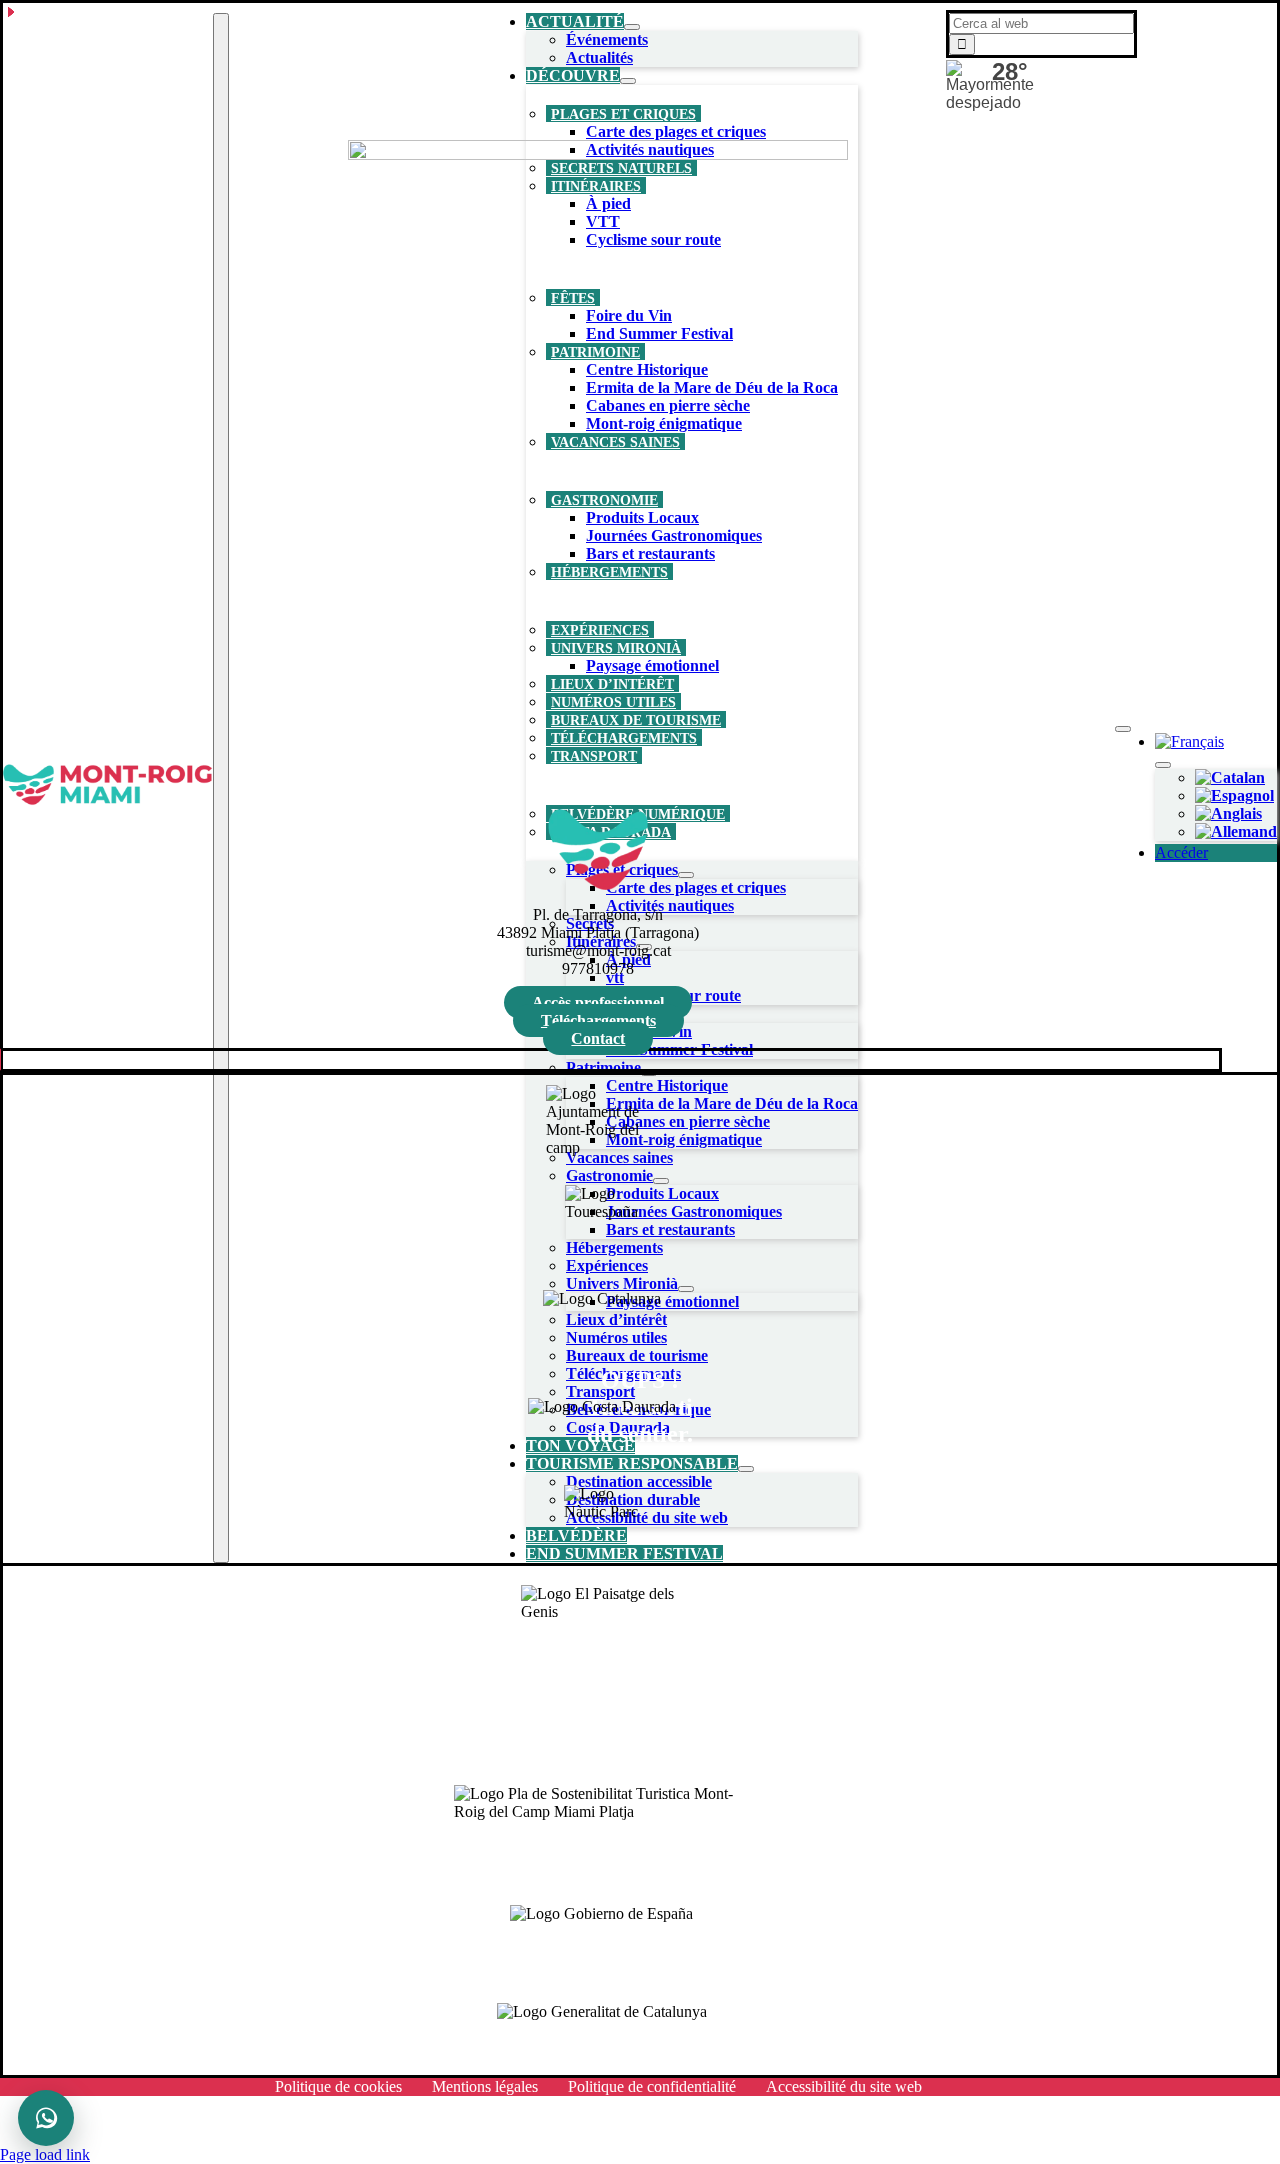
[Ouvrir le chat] (46, 2118)
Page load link (45, 2154)
